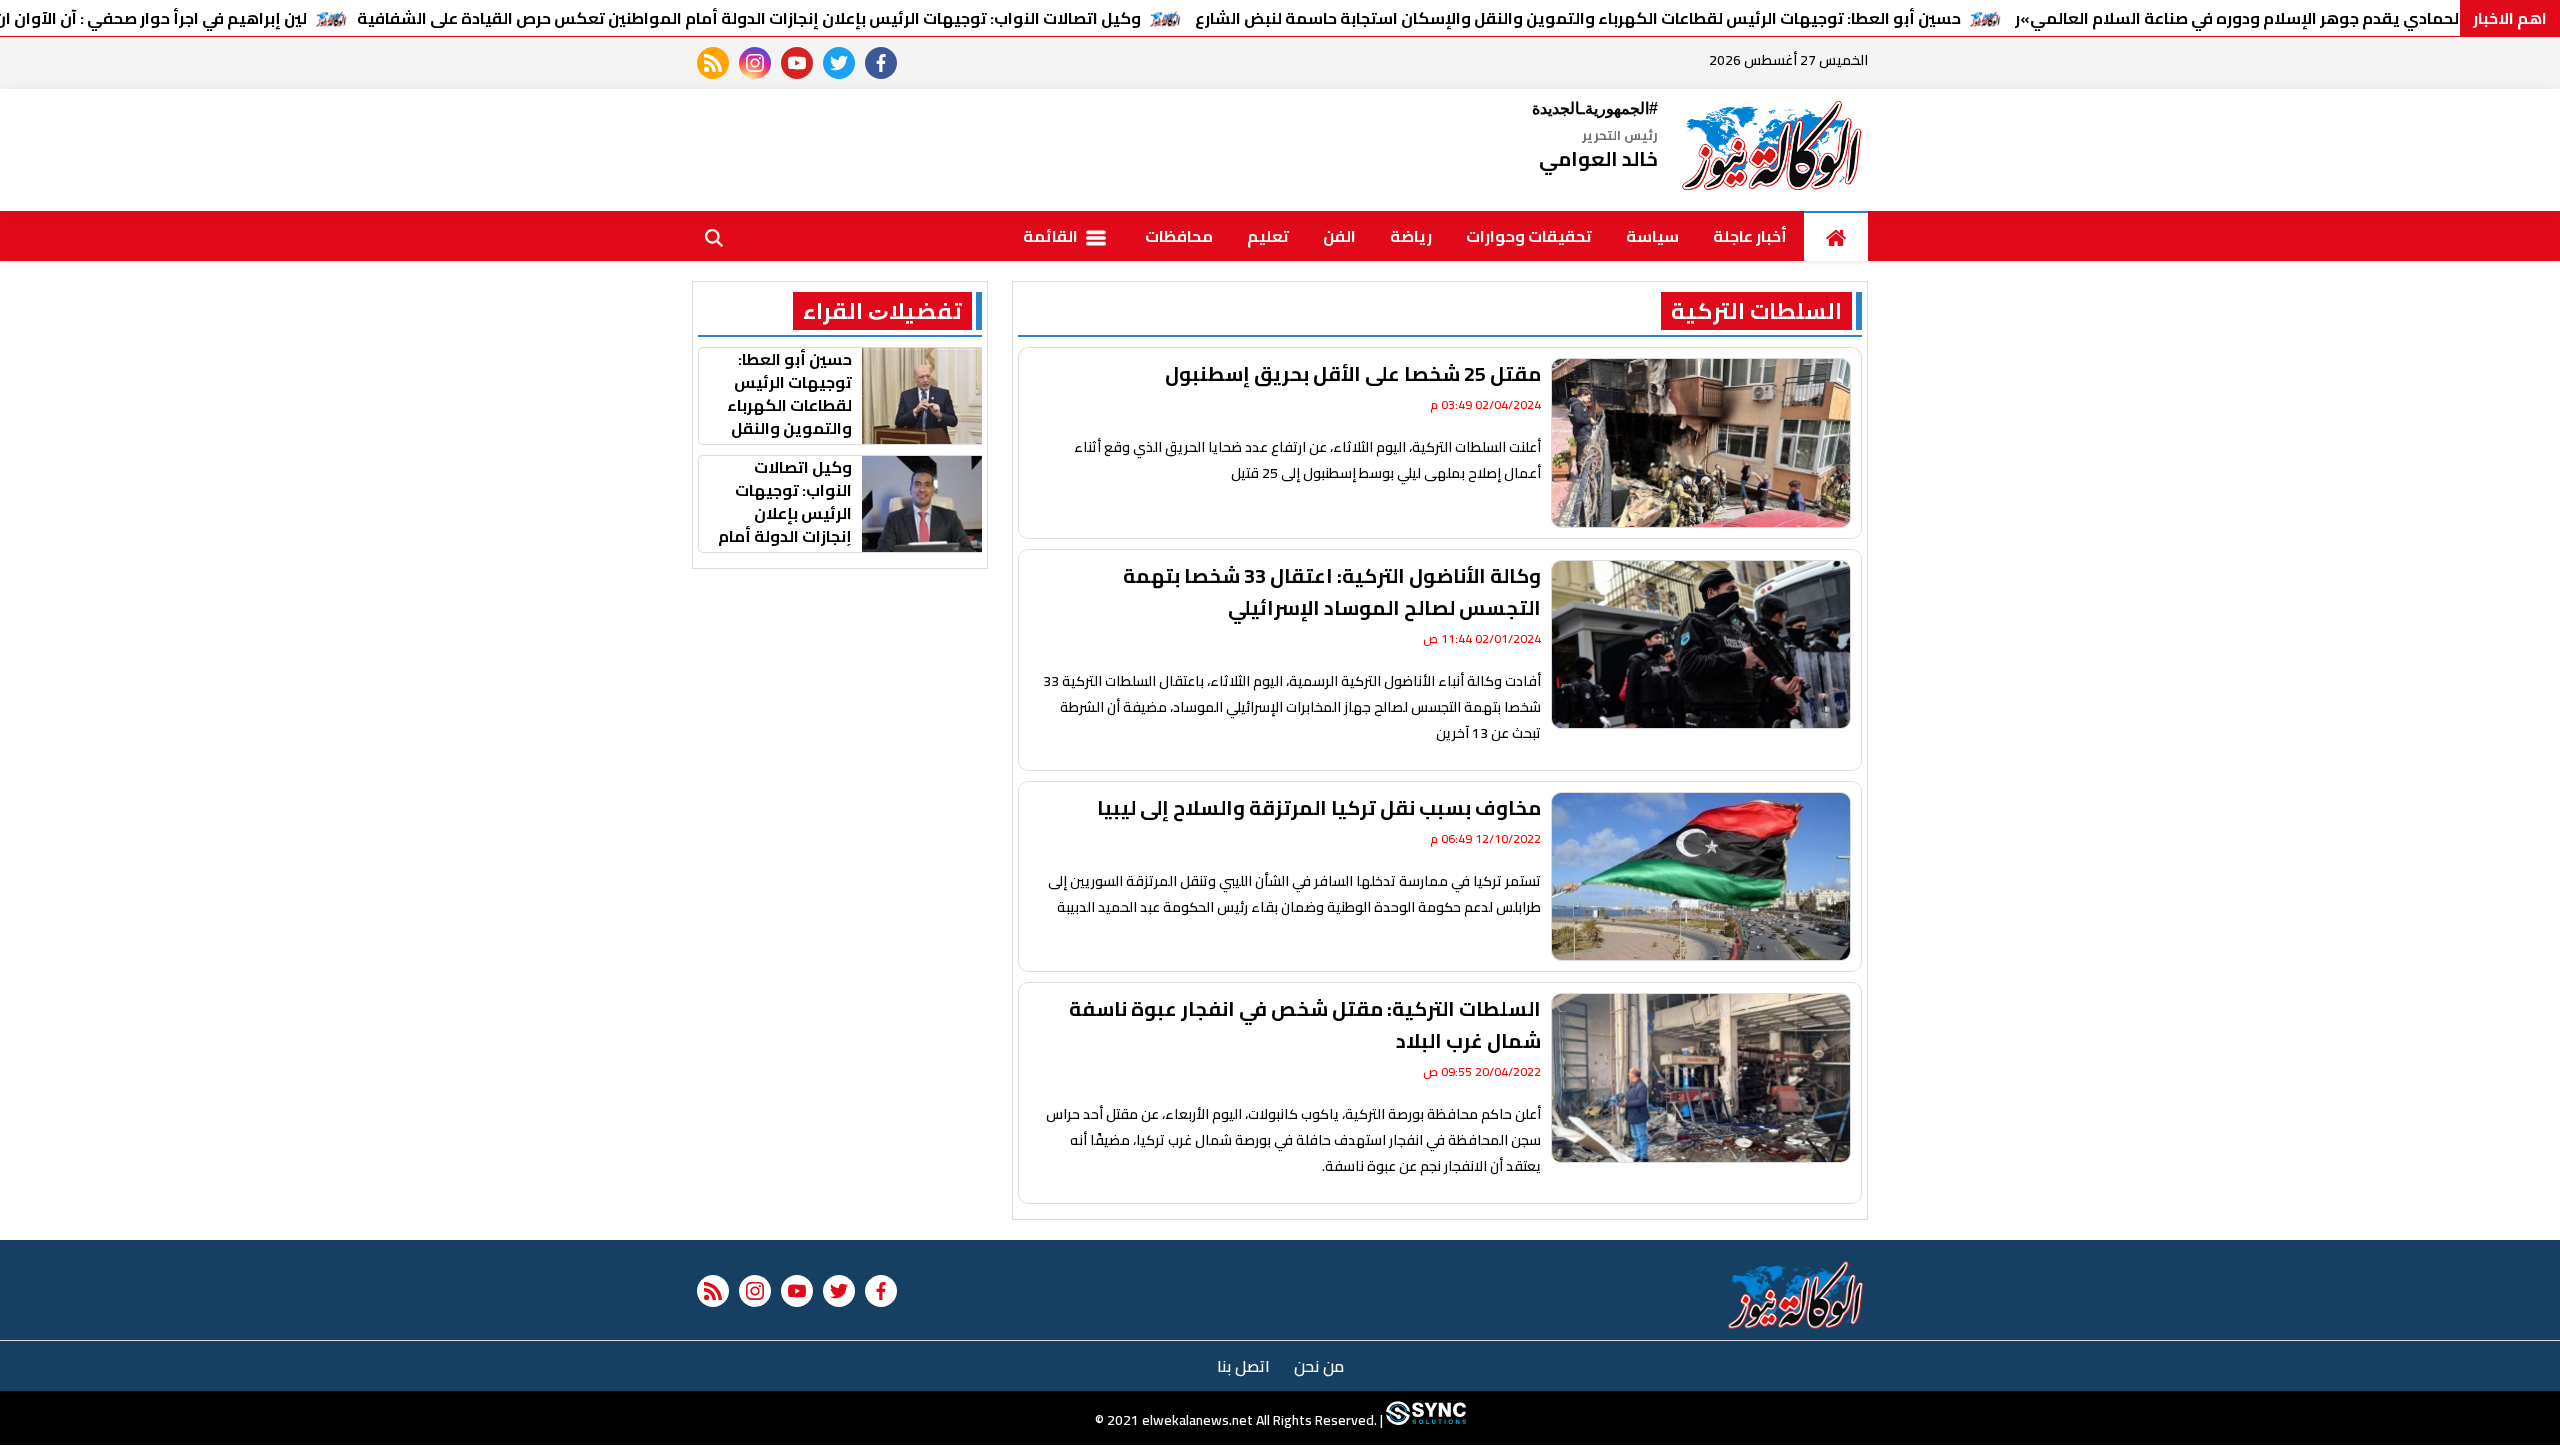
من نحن (1319, 1366)
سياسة (1652, 236)
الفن (1339, 236)
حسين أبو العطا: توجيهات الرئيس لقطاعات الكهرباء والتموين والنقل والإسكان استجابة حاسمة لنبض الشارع (1578, 18)
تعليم (1268, 236)
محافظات (1179, 236)
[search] (714, 236)
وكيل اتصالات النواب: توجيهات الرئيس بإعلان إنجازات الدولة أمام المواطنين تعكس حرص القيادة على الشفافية (749, 18)
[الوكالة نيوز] (1773, 150)
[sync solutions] (1424, 1421)
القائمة (1052, 236)
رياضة (1411, 236)
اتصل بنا (1243, 1366)
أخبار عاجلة (1750, 236)
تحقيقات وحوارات (1529, 236)
